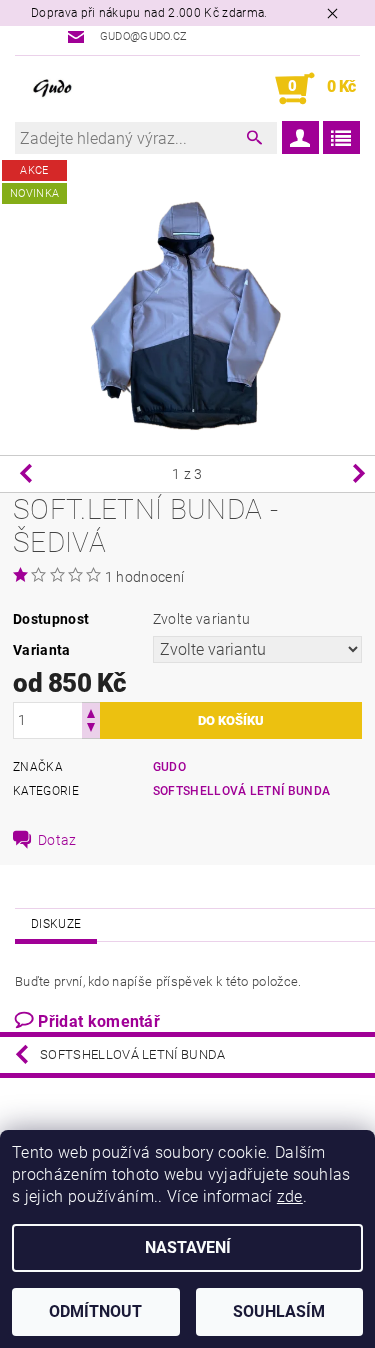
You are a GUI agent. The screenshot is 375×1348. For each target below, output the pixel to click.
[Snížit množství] (91, 729)
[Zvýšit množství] (91, 711)
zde (290, 1196)
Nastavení (188, 1247)
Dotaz (57, 840)
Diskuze (56, 924)
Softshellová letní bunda (242, 791)
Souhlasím (279, 1311)
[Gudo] (93, 89)
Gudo (169, 767)
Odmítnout (95, 1311)
